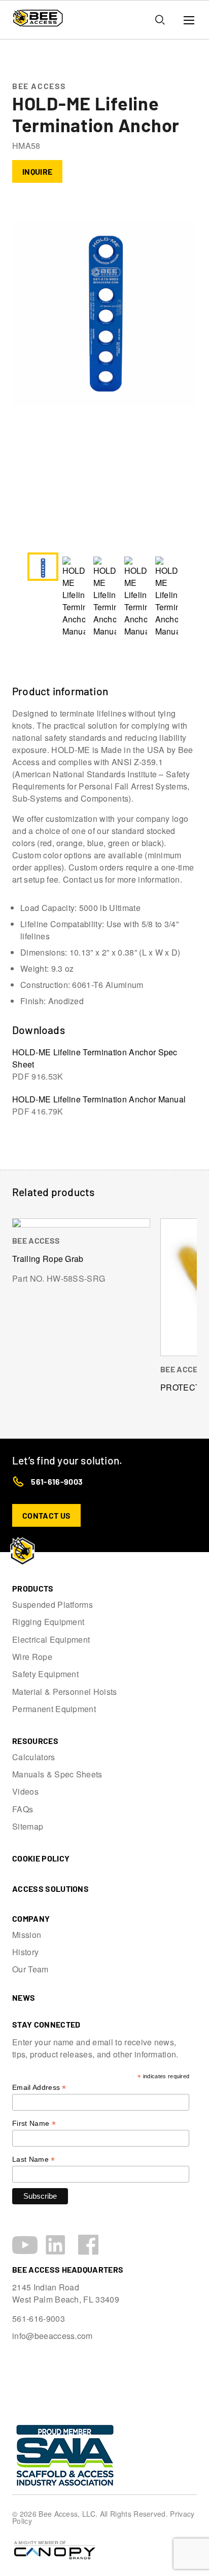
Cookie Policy (41, 1858)
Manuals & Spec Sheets (57, 1774)
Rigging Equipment (48, 1622)
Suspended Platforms (53, 1605)
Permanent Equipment (54, 1709)
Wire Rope (32, 1657)
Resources (35, 1741)
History (25, 1952)
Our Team (30, 1969)
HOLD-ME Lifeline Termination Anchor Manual (99, 1105)
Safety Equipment (45, 1674)
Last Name (34, 2159)
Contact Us (46, 1515)
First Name (34, 2124)
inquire (37, 171)
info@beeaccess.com (53, 2336)
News (24, 1997)
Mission (27, 1935)
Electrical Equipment (51, 1640)
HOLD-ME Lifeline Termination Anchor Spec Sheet (95, 1064)
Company (31, 1918)
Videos (25, 1792)
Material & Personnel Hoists (65, 1692)
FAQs (23, 1809)
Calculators (34, 1757)
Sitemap (28, 1827)
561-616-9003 (57, 1481)
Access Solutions (50, 1889)
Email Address (39, 2088)
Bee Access (39, 86)
